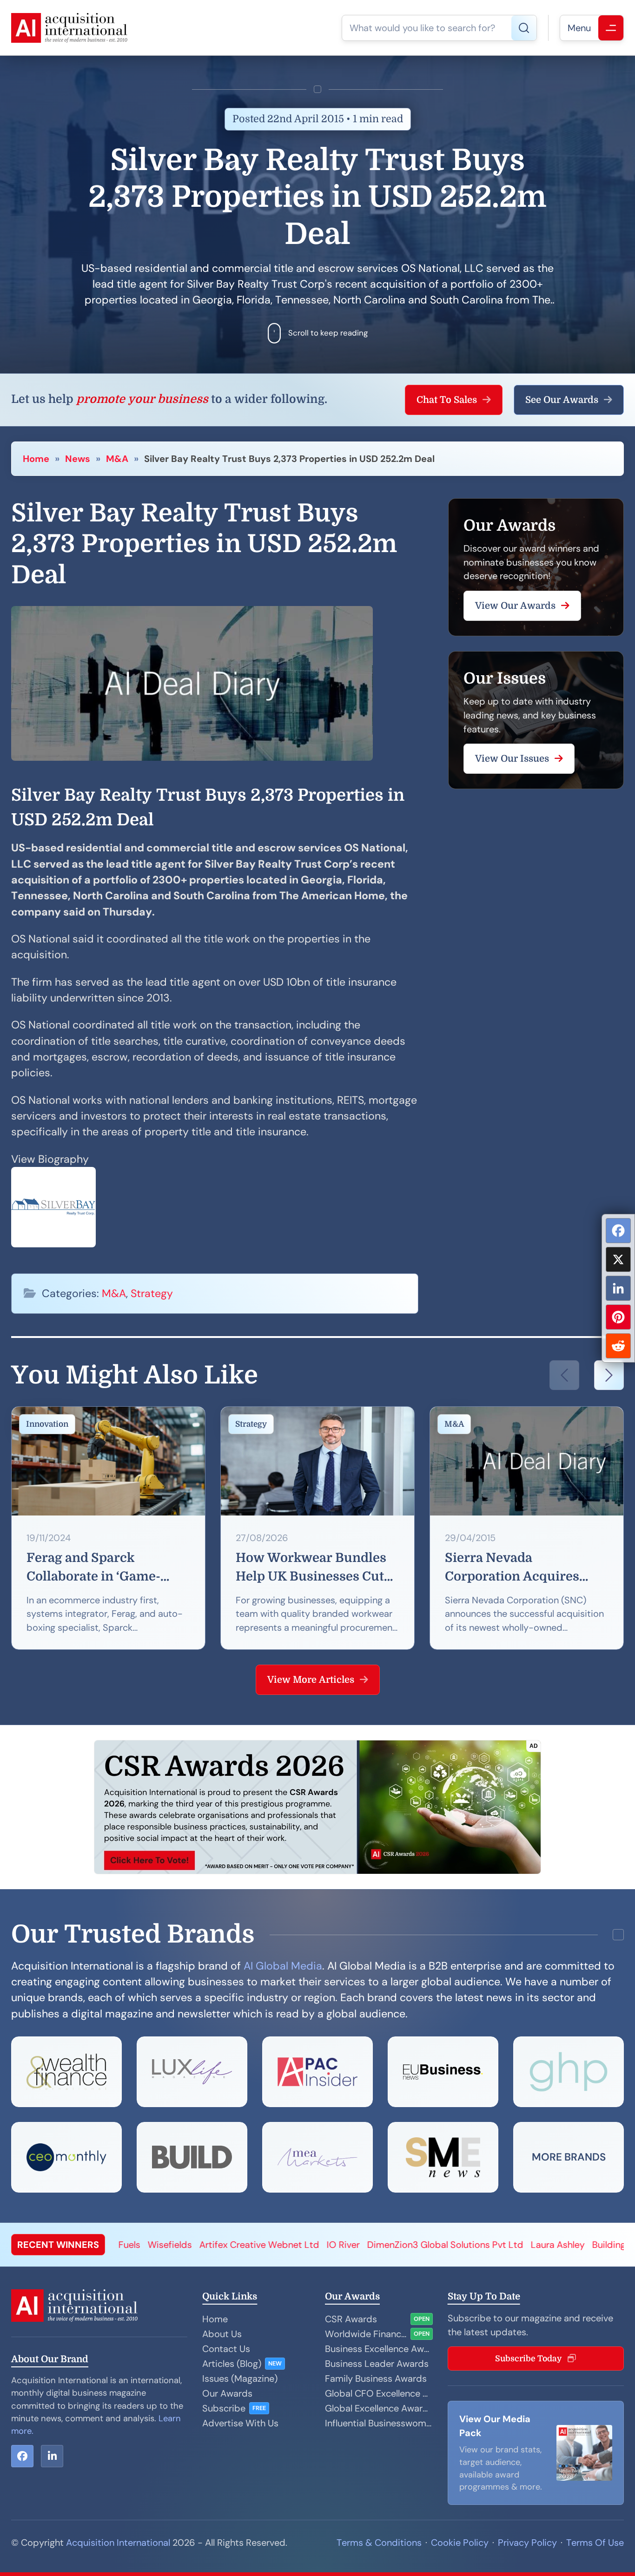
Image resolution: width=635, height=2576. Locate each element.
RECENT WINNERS (58, 2245)
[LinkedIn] (618, 1288)
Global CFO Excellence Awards (379, 2393)
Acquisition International (118, 2543)
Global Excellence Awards (379, 2408)
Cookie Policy (460, 2543)
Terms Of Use (595, 2543)
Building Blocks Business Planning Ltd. (540, 2245)
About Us (222, 2334)
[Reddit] (618, 1346)
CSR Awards (351, 2319)
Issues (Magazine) (240, 2378)
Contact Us (226, 2349)
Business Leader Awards (377, 2364)
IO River (212, 2245)
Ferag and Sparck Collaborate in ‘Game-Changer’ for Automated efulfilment (101, 1568)
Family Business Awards (376, 2378)
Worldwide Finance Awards (366, 2334)
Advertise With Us (240, 2423)
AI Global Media (283, 1966)
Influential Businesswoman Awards (379, 2423)
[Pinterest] (618, 1317)
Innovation (47, 1424)
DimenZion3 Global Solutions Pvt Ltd (314, 2245)
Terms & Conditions (379, 2543)
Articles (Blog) (232, 2364)
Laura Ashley (426, 2245)
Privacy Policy (527, 2543)
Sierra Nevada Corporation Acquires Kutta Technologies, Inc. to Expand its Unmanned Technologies (521, 1568)
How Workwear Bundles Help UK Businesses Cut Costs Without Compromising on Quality (316, 1568)
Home (36, 459)
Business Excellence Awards (379, 2349)
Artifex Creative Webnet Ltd (128, 2245)
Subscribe (224, 2408)
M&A (117, 459)
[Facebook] (618, 1231)
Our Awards (227, 2393)
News (78, 459)
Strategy (152, 1293)
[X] (618, 1259)
